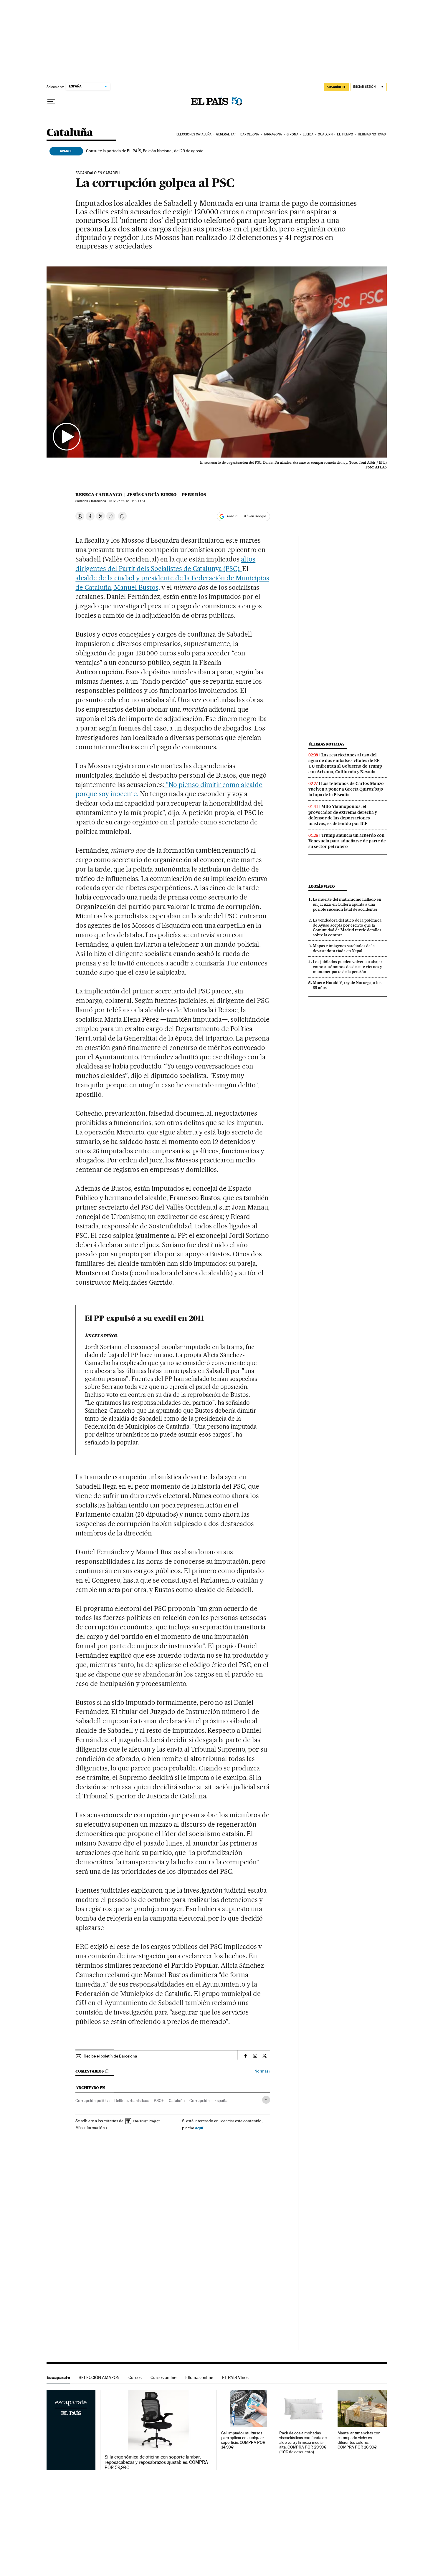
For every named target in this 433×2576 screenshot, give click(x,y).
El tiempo (345, 134)
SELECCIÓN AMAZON (99, 2377)
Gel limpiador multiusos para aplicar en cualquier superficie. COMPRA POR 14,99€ (243, 2440)
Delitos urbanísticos (132, 2100)
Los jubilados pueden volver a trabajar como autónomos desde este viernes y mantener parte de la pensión (348, 967)
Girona (292, 134)
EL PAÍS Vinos (235, 2377)
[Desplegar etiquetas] (266, 2100)
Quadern (325, 134)
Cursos (135, 2377)
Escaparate (58, 2377)
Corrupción (200, 2100)
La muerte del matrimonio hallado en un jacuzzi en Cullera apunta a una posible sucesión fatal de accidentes (347, 904)
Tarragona (273, 134)
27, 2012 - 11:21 (127, 501)
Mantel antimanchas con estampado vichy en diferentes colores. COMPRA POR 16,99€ (359, 2440)
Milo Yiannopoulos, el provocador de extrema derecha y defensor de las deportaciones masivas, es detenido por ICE (343, 815)
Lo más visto (322, 886)
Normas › (262, 2071)
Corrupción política (92, 2100)
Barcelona (250, 134)
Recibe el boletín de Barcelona (110, 2056)
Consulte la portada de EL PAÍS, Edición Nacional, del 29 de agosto (145, 151)
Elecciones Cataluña (194, 134)
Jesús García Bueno (152, 495)
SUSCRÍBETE (336, 87)
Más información (90, 2128)
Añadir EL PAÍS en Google (246, 516)
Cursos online (163, 2377)
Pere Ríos (194, 495)
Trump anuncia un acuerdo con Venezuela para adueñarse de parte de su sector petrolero (347, 841)
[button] (217, 362)
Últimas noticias (372, 134)
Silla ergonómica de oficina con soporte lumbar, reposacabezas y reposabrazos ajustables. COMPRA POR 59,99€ (156, 2462)
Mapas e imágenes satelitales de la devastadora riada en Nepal (344, 948)
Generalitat (226, 134)
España (221, 2100)
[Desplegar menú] (51, 102)
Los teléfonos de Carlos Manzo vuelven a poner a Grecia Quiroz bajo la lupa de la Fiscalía (346, 789)
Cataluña (70, 133)
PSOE (159, 2100)
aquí (199, 2128)
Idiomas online (199, 2377)
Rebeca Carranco (99, 495)
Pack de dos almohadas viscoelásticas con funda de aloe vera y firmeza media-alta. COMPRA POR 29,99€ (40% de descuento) (303, 2442)
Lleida (308, 134)
